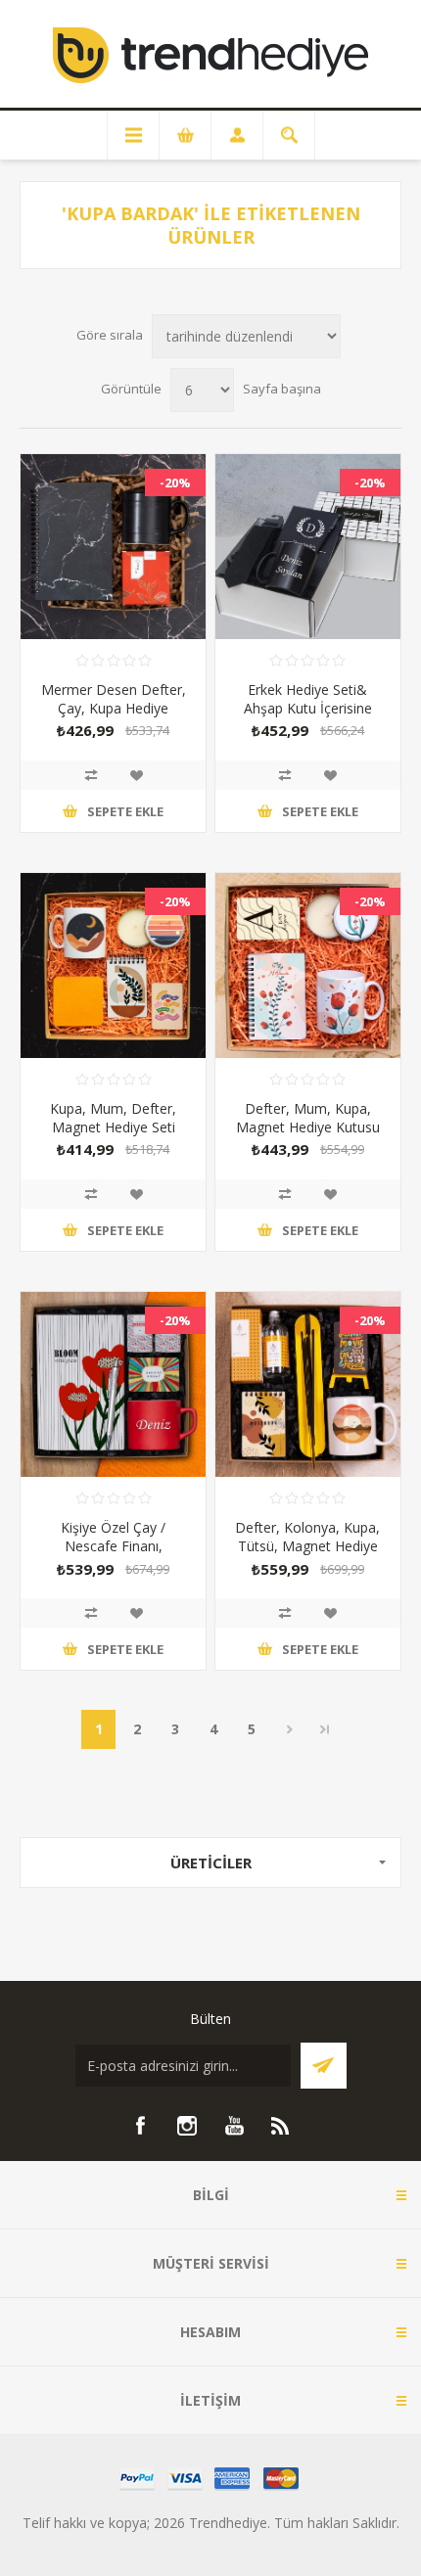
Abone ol (324, 2066)
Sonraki (289, 1729)
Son (325, 1729)
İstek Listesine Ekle (136, 775)
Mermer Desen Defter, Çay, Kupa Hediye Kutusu (114, 708)
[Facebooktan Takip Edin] (140, 2126)
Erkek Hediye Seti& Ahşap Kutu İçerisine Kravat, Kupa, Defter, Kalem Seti (308, 717)
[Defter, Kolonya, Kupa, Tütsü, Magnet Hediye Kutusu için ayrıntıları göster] (308, 1384)
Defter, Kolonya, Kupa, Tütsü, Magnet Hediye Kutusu (307, 1546)
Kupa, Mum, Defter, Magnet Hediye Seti (113, 1118)
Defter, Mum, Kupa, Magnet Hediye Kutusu (308, 1118)
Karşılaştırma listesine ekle (91, 775)
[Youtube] (234, 2126)
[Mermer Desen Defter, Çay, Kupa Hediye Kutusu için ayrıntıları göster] (113, 547)
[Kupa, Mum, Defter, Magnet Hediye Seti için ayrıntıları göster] (113, 966)
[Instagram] (187, 2126)
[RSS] (281, 2126)
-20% (175, 483)
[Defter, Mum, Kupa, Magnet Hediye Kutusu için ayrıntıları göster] (308, 966)
